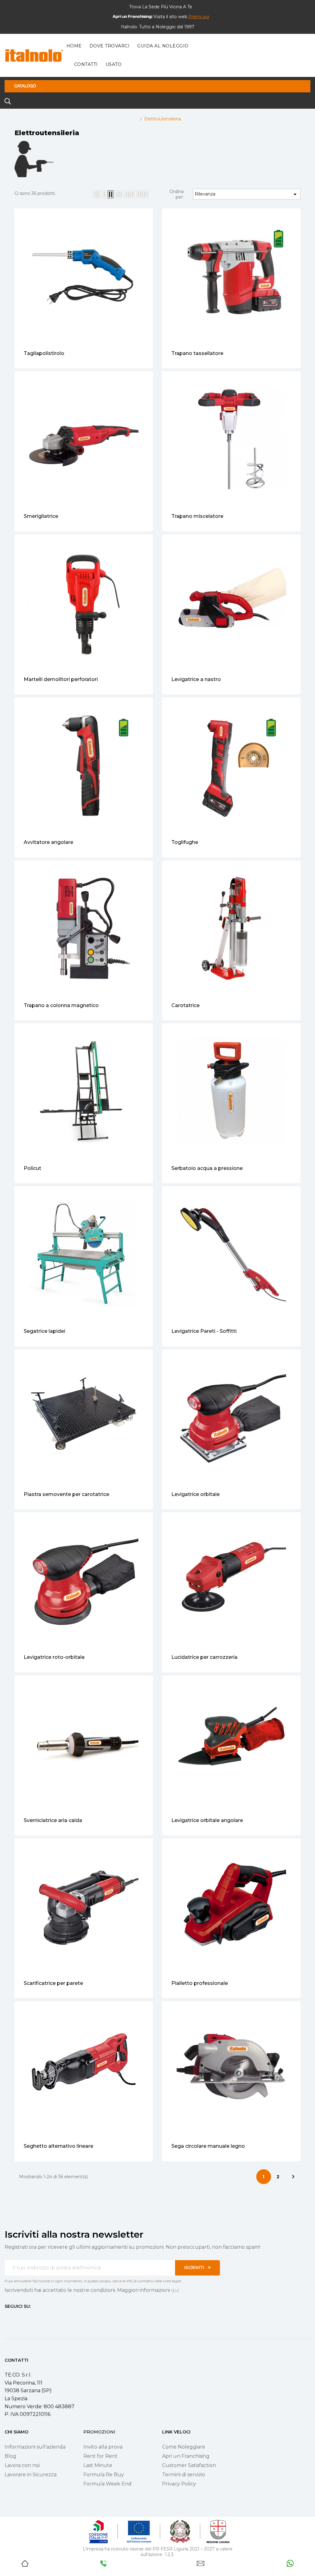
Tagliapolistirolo (44, 353)
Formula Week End (108, 2484)
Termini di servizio (184, 2475)
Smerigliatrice (41, 516)
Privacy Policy (179, 2484)
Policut (32, 1168)
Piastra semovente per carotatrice (66, 1494)
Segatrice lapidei (44, 1331)
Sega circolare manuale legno (208, 2146)
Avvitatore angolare (48, 842)
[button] (199, 17)
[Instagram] (18, 2318)
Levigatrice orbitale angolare (207, 1820)
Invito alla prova (103, 2447)
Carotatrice (185, 1005)
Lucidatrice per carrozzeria (204, 1657)
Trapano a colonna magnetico (61, 1005)
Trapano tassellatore (197, 353)
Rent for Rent (100, 2456)
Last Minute (98, 2465)
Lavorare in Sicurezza (31, 2475)
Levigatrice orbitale (195, 1494)
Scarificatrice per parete (53, 1983)
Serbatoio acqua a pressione (207, 1168)
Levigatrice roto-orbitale (54, 1657)
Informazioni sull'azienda (35, 2447)
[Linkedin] (40, 2318)
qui (175, 2290)
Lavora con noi (22, 2465)
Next (293, 2177)
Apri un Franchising (186, 2456)
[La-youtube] (29, 2318)
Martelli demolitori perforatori (61, 679)
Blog (10, 2456)
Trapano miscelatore (197, 516)
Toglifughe (185, 842)
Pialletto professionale (200, 1983)
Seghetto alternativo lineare (58, 2146)
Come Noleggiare (184, 2447)
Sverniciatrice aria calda (53, 1820)
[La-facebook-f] (7, 2318)
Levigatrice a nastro (196, 679)
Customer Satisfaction (189, 2465)
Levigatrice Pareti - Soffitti (204, 1331)
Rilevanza (247, 194)
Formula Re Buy (104, 2475)
